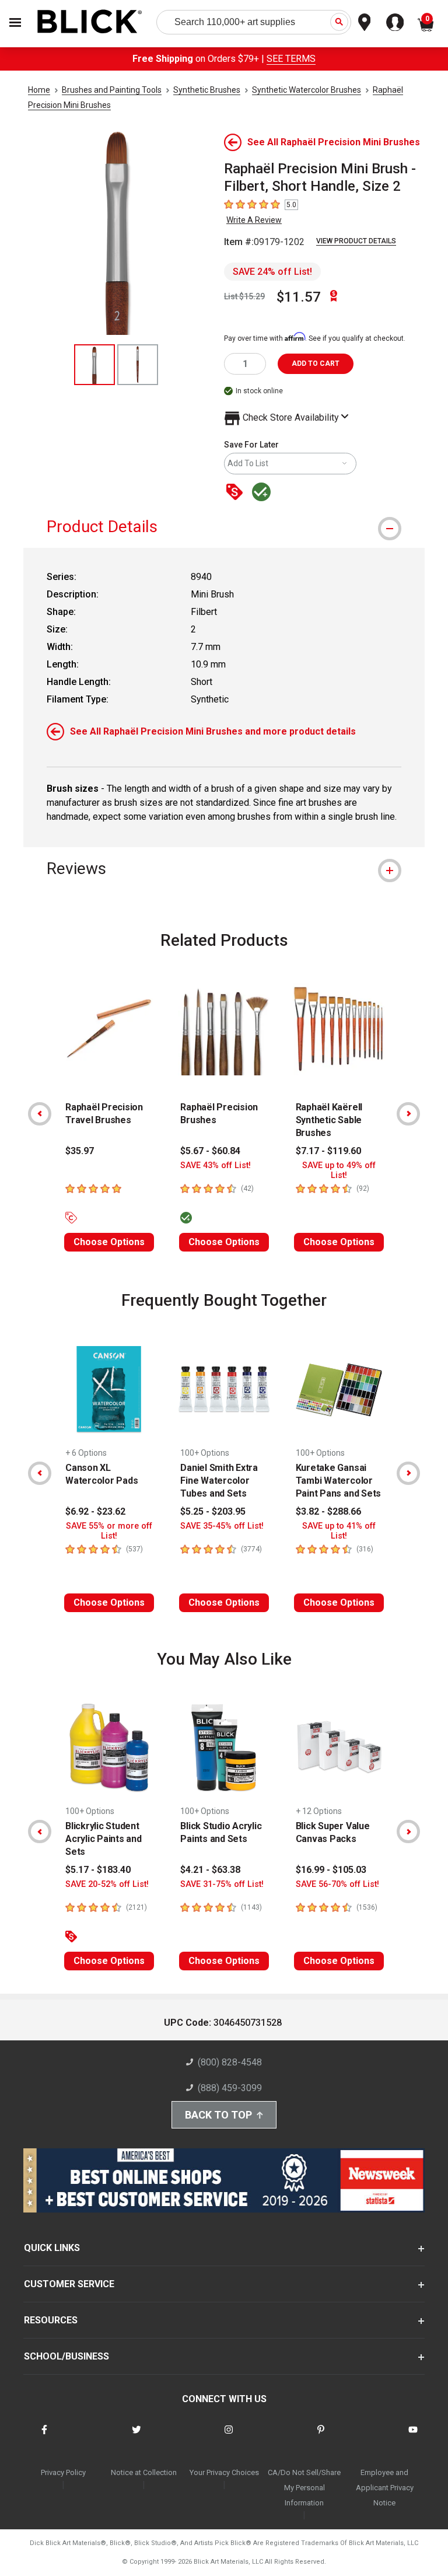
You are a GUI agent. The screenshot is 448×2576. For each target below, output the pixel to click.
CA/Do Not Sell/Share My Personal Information (304, 2488)
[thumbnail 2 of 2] (138, 365)
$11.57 (299, 297)
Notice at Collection (144, 2472)
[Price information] (237, 493)
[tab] (224, 527)
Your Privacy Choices (224, 2472)
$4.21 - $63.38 (210, 1870)
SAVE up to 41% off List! (339, 1531)
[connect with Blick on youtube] (413, 2437)
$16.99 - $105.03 (331, 1870)
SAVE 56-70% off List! (337, 1884)
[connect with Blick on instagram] (229, 2437)
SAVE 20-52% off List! (107, 1884)
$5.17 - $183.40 (98, 1870)
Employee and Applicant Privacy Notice (385, 2488)
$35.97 (80, 1151)
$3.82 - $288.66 (328, 1511)
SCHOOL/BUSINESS (66, 2356)
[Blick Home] (90, 22)
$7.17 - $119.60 (328, 1151)
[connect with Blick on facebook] (44, 2437)
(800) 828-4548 (230, 2062)
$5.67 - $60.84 (210, 1151)
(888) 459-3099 (230, 2088)
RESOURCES (51, 2320)
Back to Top (218, 2115)
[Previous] (40, 1114)
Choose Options (109, 1242)
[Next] (408, 1114)
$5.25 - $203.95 (213, 1511)
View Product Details (356, 241)
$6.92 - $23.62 (95, 1511)
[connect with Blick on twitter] (136, 2437)
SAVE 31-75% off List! (222, 1884)
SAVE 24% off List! (272, 272)
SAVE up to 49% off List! (339, 1170)
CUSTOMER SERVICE (69, 2284)
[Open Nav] (15, 22)
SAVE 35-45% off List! (222, 1526)
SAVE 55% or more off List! (109, 1531)
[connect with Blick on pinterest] (321, 2437)
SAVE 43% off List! (216, 1165)
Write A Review (254, 220)
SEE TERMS (291, 59)
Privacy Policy (63, 2472)
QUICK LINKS (52, 2248)
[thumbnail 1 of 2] (94, 365)
